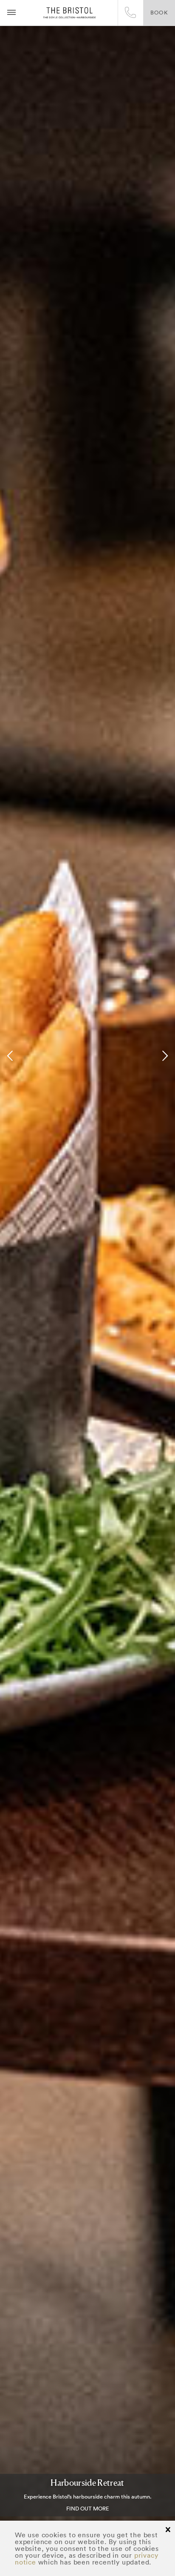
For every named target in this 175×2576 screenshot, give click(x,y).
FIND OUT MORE (88, 2509)
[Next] (164, 1056)
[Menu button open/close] (11, 13)
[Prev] (11, 1056)
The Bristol (69, 13)
